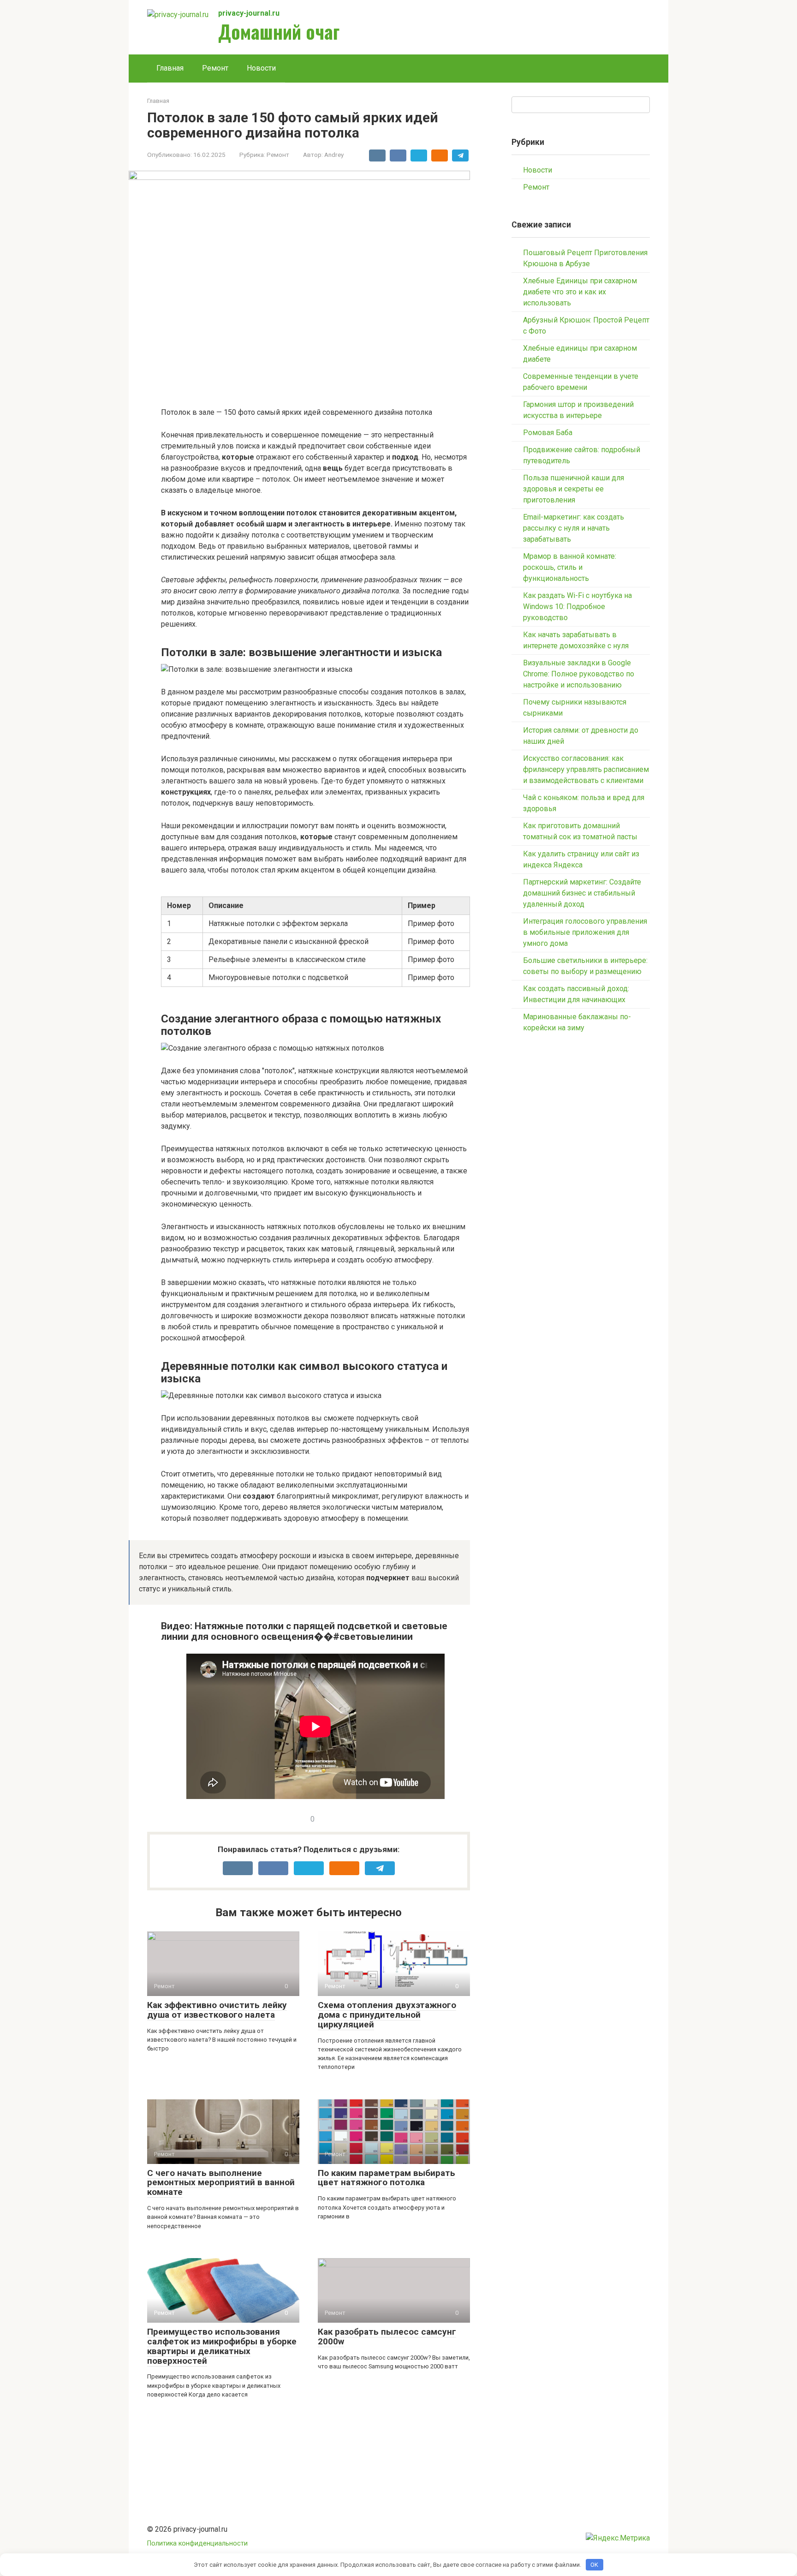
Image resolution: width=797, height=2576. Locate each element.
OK (594, 2565)
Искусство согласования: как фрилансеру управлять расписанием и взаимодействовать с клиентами (586, 769)
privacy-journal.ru (249, 13)
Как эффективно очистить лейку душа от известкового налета (217, 2010)
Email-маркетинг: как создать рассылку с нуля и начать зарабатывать (574, 528)
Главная (170, 68)
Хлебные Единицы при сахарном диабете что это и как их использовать (580, 292)
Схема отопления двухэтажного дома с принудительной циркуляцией (387, 2015)
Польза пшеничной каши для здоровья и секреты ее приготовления (574, 489)
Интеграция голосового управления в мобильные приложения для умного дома (585, 932)
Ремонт (215, 68)
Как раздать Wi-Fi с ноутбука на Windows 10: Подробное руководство (577, 607)
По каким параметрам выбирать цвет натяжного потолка (387, 2178)
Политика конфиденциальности (197, 2543)
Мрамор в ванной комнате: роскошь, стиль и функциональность (570, 567)
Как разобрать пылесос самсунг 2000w (387, 2337)
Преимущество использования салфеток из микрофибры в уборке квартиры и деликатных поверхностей (222, 2346)
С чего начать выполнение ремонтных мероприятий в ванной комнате (221, 2183)
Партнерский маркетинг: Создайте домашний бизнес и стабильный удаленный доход (582, 893)
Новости (261, 68)
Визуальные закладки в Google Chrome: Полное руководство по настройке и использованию (579, 674)
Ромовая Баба (548, 433)
